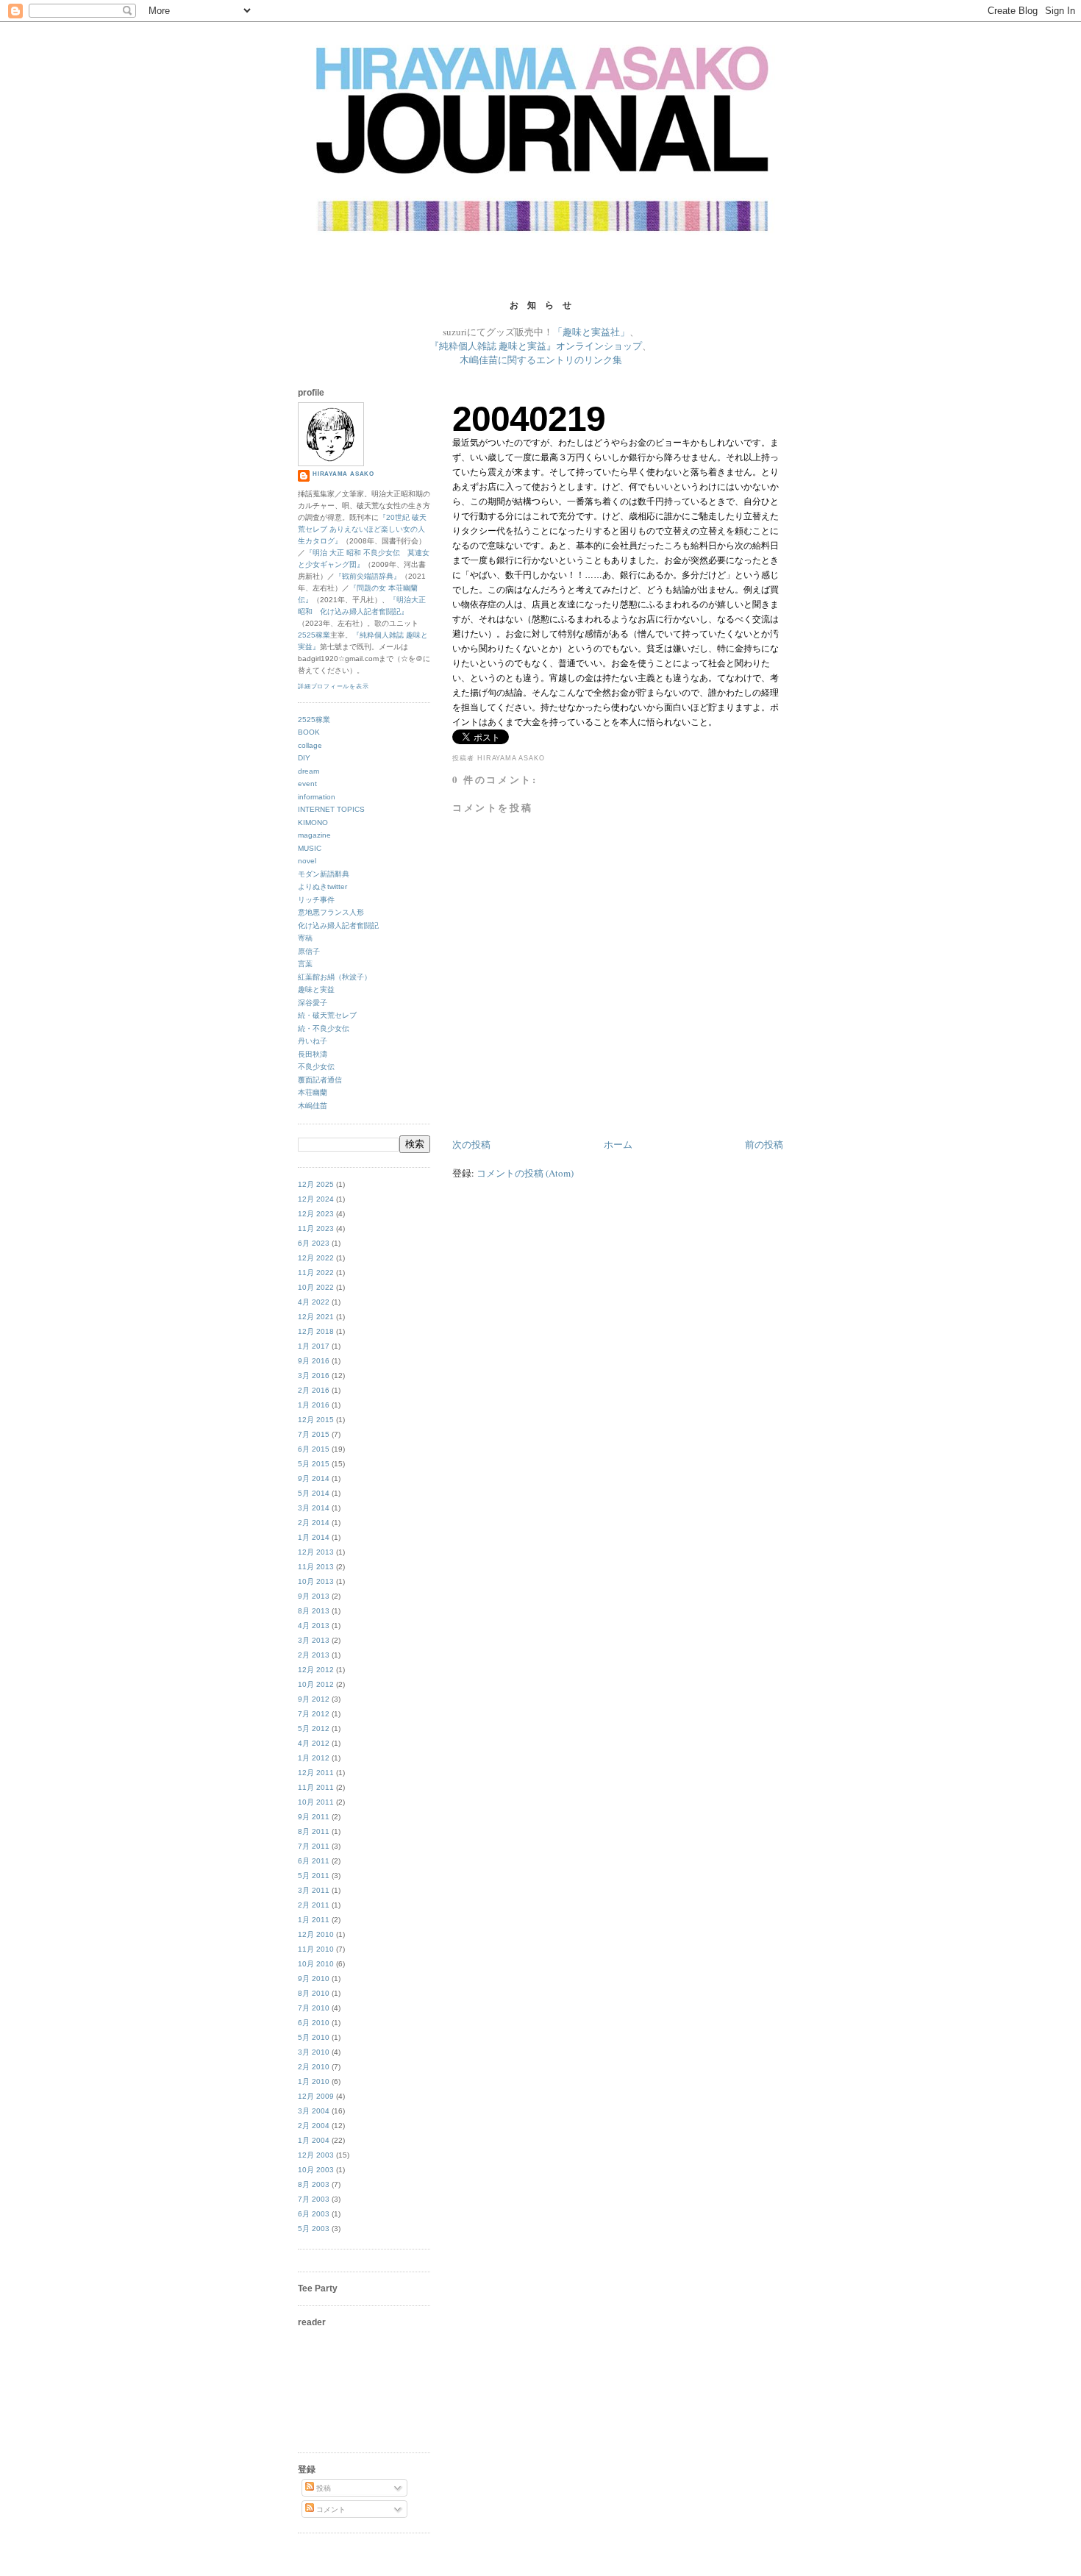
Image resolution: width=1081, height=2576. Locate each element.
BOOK (309, 732)
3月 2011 (314, 1890)
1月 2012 (314, 1758)
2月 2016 (314, 1390)
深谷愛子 (313, 1003)
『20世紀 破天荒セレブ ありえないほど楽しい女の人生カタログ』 (362, 529)
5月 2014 (314, 1493)
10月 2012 (316, 1684)
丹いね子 (313, 1041)
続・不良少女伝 (324, 1028)
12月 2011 (316, 1773)
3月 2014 (314, 1508)
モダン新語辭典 (324, 874)
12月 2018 (316, 1331)
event (307, 784)
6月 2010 (314, 2023)
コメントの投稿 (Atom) (525, 1173)
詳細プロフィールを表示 (333, 686)
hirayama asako (343, 474)
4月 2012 (314, 1743)
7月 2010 (314, 2008)
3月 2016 (314, 1376)
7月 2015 (314, 1434)
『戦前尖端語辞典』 (368, 576)
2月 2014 (314, 1523)
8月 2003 (314, 2184)
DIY (304, 758)
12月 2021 (316, 1317)
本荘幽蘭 (313, 1092)
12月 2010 (316, 1934)
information (317, 797)
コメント (330, 2509)
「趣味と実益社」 (591, 332)
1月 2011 (314, 1920)
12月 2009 (316, 2096)
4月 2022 (314, 1302)
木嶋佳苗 (313, 1106)
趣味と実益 (316, 989)
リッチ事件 (316, 900)
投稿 (322, 2488)
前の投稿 (764, 1144)
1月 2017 (314, 1346)
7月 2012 (314, 1714)
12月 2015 (316, 1420)
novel (307, 861)
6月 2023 (314, 1243)
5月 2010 (314, 2037)
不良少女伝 (316, 1067)
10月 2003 (316, 2170)
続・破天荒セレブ (327, 1015)
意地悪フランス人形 (331, 912)
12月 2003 (316, 2155)
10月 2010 (316, 1964)
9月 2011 (314, 1817)
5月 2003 (314, 2229)
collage (310, 745)
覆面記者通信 (320, 1080)
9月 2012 (314, 1699)
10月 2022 (316, 1287)
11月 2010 (316, 1949)
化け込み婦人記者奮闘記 (338, 925)
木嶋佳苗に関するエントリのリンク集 (541, 360)
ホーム (618, 1144)
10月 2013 (316, 1581)
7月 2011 (314, 1846)
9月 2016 (314, 1361)
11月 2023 (316, 1228)
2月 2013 (314, 1655)
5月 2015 (314, 1464)
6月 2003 (314, 2214)
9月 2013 (314, 1596)
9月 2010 (314, 1979)
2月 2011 (314, 1905)
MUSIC (310, 848)
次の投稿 (471, 1144)
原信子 (309, 951)
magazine (314, 835)
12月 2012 (316, 1670)
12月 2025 (316, 1184)
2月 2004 (314, 2126)
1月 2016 (314, 1405)
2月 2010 (314, 2067)
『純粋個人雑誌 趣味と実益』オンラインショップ (536, 346)
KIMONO (313, 823)
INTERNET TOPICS (331, 809)
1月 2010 (314, 2081)
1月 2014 (314, 1537)
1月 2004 (314, 2140)
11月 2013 (316, 1567)
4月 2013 (314, 1626)
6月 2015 (314, 1449)
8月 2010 (314, 1993)
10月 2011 (316, 1802)
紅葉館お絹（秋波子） (335, 977)
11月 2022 (316, 1273)
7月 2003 (314, 2199)
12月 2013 (316, 1552)
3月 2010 (314, 2052)
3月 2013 (314, 1640)
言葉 (305, 964)
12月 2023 (316, 1214)
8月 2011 (314, 1831)
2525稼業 (314, 635)
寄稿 (305, 938)
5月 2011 (314, 1876)
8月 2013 (314, 1611)
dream (308, 771)
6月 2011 (314, 1861)
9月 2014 (314, 1478)
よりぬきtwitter (322, 886)
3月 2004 (314, 2111)
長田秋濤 (313, 1054)
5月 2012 (314, 1728)
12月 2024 (316, 1199)
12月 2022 (316, 1258)
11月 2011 (316, 1787)
